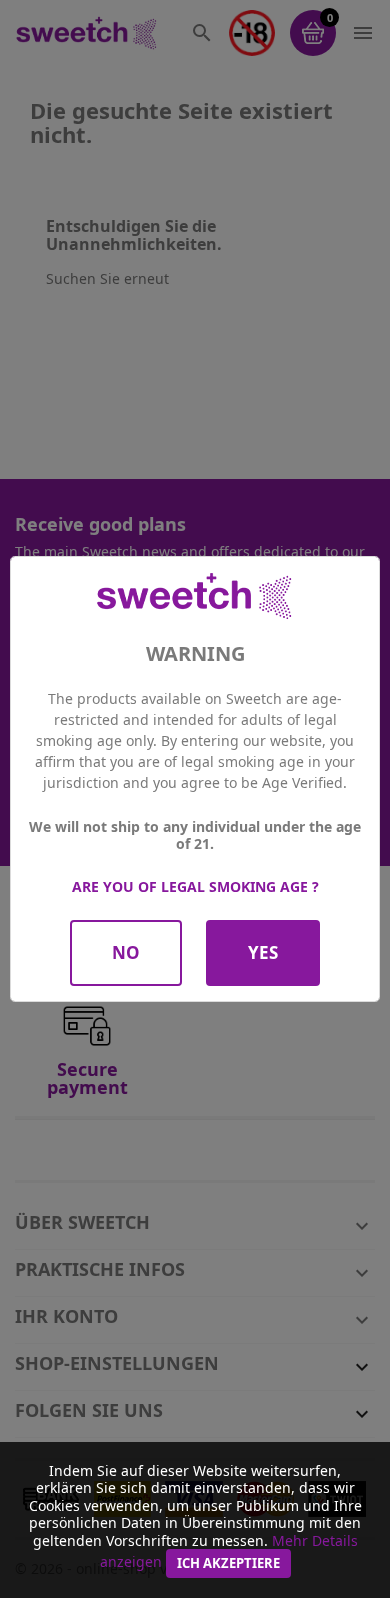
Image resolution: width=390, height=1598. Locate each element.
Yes (263, 952)
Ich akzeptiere (228, 1563)
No (126, 952)
